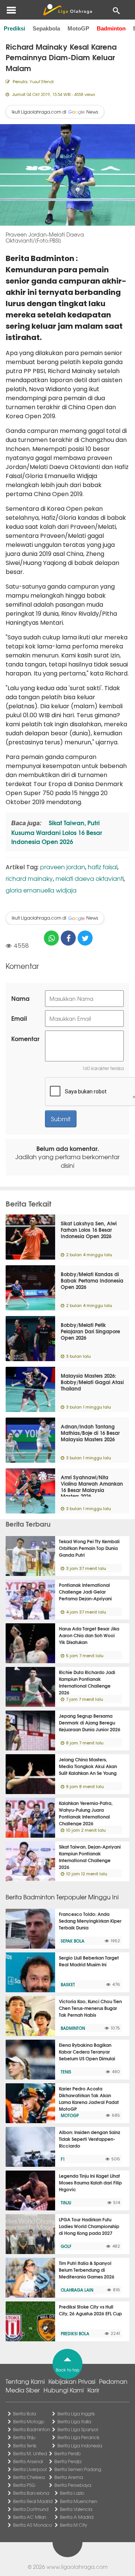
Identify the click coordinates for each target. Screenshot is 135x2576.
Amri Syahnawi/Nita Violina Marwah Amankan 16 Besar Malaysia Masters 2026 (92, 1487)
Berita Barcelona (31, 2493)
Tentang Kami (25, 2381)
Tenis (66, 2072)
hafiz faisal (103, 867)
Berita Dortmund (31, 2509)
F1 (63, 2159)
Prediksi (14, 28)
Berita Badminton (31, 2429)
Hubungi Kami (64, 2390)
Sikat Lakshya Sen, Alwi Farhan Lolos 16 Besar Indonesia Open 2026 (89, 1230)
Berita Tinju (24, 2437)
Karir (93, 2390)
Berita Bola (25, 2414)
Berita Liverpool (30, 2469)
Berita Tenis (25, 2445)
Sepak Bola (73, 1941)
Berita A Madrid (77, 2517)
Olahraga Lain (77, 2290)
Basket (68, 1984)
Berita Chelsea (29, 2477)
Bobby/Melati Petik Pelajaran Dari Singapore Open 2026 (90, 1331)
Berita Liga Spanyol (78, 2429)
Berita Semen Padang (78, 2469)
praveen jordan (63, 867)
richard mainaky (29, 878)
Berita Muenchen (79, 2501)
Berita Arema (69, 2477)
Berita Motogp (29, 2421)
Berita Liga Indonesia (80, 2445)
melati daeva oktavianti (90, 878)
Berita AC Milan (30, 2517)
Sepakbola (46, 28)
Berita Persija (68, 2461)
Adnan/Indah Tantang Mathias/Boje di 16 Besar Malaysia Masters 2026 (90, 1433)
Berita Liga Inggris (76, 2414)
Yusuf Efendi (42, 81)
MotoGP (78, 28)
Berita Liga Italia (74, 2421)
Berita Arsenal (28, 2461)
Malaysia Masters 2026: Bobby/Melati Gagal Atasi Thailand (92, 1382)
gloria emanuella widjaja (41, 890)
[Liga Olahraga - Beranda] (67, 10)
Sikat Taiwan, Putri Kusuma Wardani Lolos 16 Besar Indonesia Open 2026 (57, 832)
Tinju (66, 2203)
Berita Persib (67, 2453)
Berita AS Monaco (33, 2525)
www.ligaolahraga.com (77, 2567)
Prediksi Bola (75, 2333)
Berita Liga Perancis (78, 2437)
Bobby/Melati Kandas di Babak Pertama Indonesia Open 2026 (92, 1280)
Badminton (111, 28)
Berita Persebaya (73, 2485)
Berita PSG (24, 2485)
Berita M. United (30, 2453)
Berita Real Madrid (33, 2501)
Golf (66, 2246)
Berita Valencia (76, 2509)
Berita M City (73, 2525)
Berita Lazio (72, 2493)
